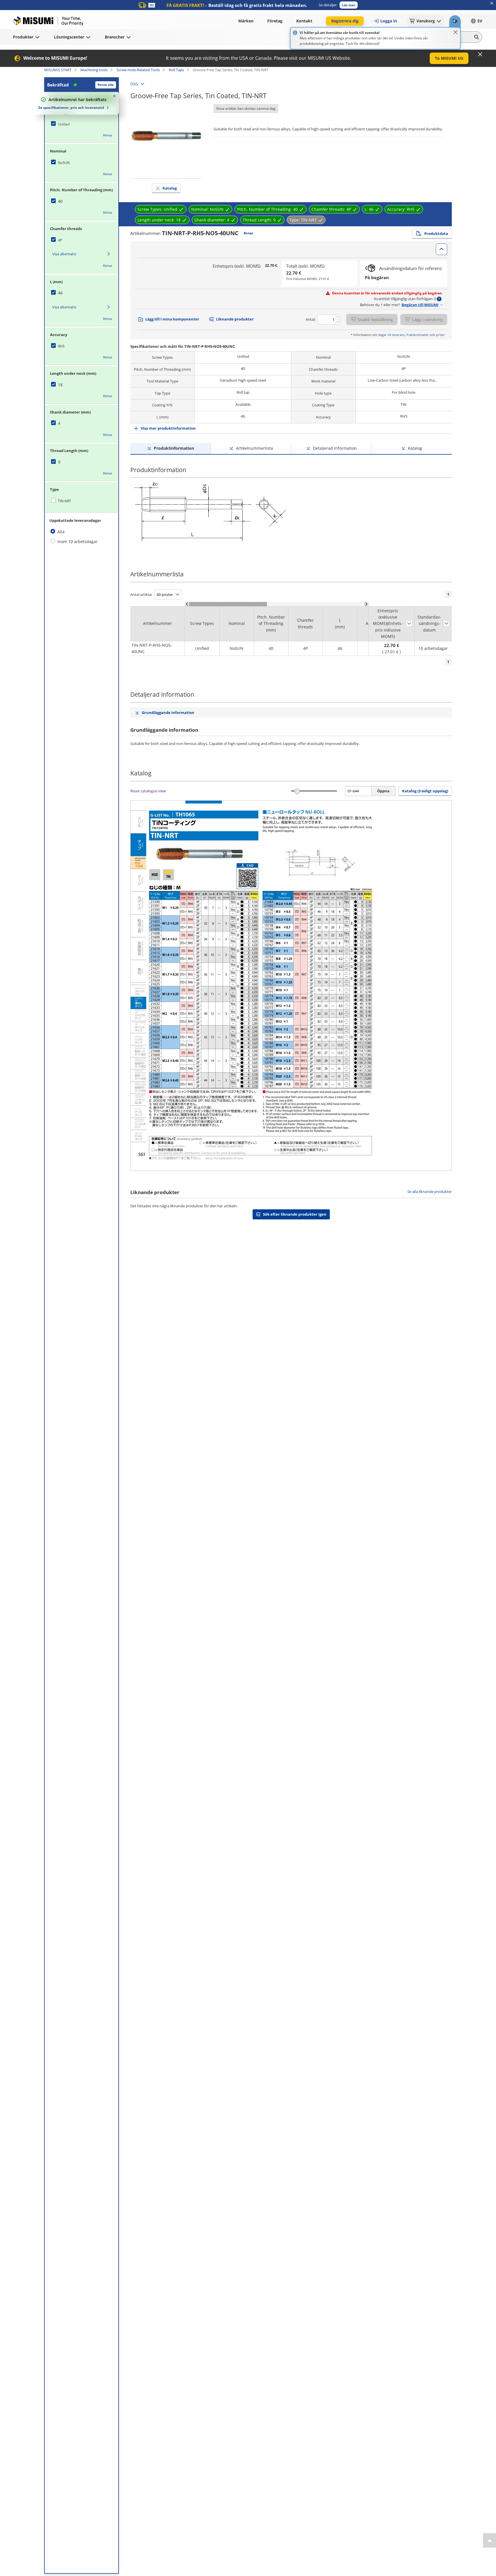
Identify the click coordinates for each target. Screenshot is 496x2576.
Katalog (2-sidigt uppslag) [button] (425, 791)
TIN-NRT (65, 501)
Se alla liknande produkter (430, 1192)
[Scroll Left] (187, 604)
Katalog (170, 188)
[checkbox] (82, 124)
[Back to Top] (490, 2540)
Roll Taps (176, 70)
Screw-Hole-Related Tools (138, 70)
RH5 (61, 346)
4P (60, 240)
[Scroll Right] (366, 604)
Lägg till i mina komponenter (172, 319)
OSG (134, 84)
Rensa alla (106, 85)
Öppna (383, 791)
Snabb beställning (375, 319)
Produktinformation (174, 448)
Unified (64, 124)
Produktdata (436, 233)
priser (440, 335)
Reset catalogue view (148, 791)
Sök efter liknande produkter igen (295, 1214)
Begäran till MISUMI (420, 305)
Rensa (107, 135)
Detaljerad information (335, 448)
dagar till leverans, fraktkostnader (403, 335)
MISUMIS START (58, 70)
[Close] (456, 32)
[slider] (297, 791)
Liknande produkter (235, 319)
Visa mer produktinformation (168, 428)
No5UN (64, 163)
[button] (349, 5)
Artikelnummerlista (254, 448)
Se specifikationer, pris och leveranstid (71, 108)
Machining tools (94, 70)
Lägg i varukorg (427, 319)
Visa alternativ (64, 254)
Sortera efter (409, 623)
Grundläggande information (168, 712)
